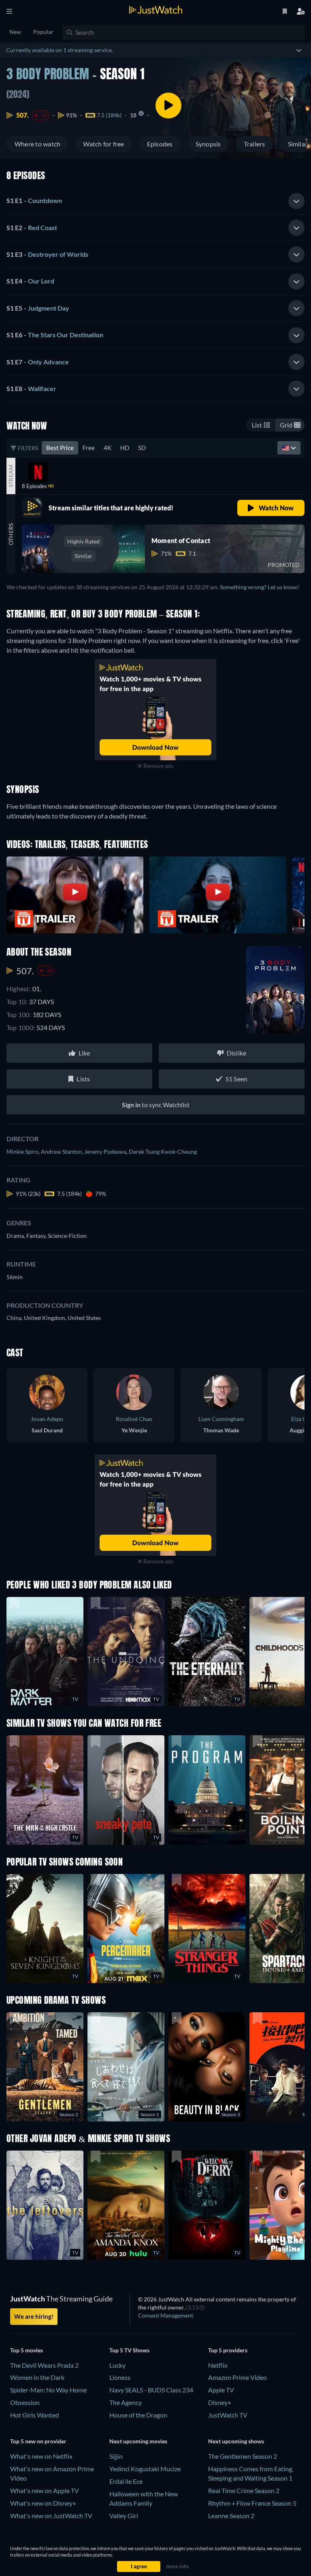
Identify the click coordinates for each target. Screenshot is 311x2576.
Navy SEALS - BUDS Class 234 (151, 2390)
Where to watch (37, 144)
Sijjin (116, 2456)
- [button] (34, 200)
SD (142, 448)
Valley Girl (124, 2516)
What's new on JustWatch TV (51, 2516)
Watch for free (103, 144)
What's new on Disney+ (43, 2503)
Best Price (60, 448)
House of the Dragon (138, 2415)
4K (108, 448)
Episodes (160, 144)
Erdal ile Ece (126, 2481)
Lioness (120, 2377)
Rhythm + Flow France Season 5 (252, 2503)
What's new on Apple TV (45, 2490)
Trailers (255, 144)
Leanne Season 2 (231, 2516)
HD (125, 448)
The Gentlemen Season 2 (243, 2456)
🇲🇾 (286, 448)
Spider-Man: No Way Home (48, 2390)
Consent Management (166, 2315)
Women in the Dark (37, 2377)
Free (89, 448)
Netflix (218, 2365)
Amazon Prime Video (238, 2377)
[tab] (155, 201)
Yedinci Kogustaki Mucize (145, 2469)
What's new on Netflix (41, 2456)
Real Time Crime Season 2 (244, 2490)
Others (11, 534)
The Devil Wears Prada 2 (44, 2365)
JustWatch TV (228, 2415)
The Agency (126, 2402)
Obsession (25, 2402)
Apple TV (221, 2390)
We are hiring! (34, 2316)
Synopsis (208, 144)
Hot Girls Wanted (35, 2415)
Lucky (117, 2365)
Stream (11, 476)
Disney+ (220, 2402)
